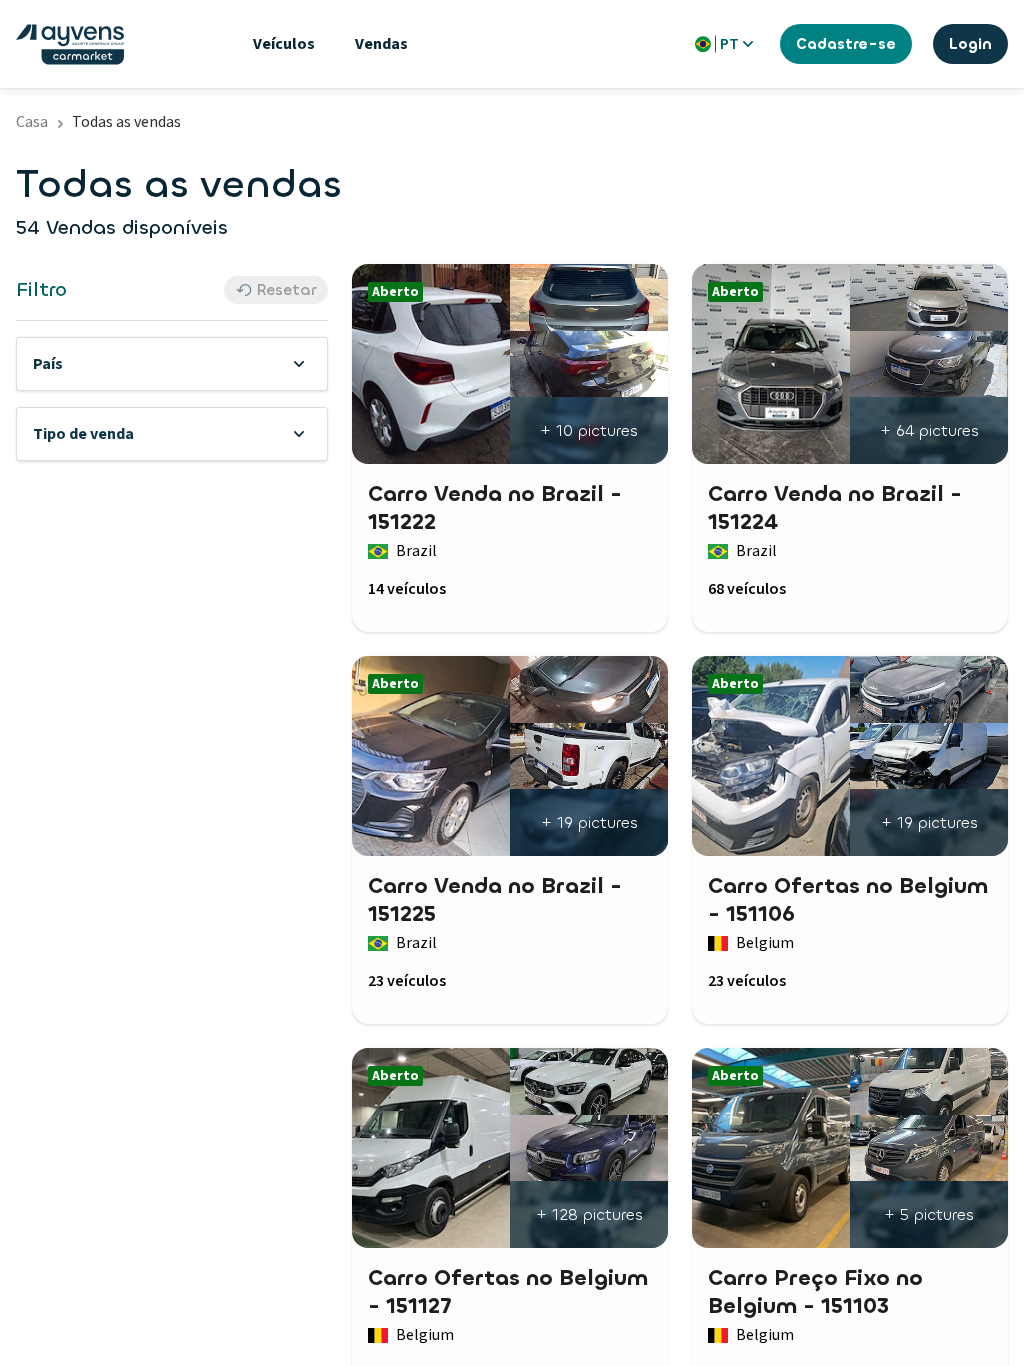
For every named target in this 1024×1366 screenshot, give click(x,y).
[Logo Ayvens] (70, 44)
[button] (172, 364)
